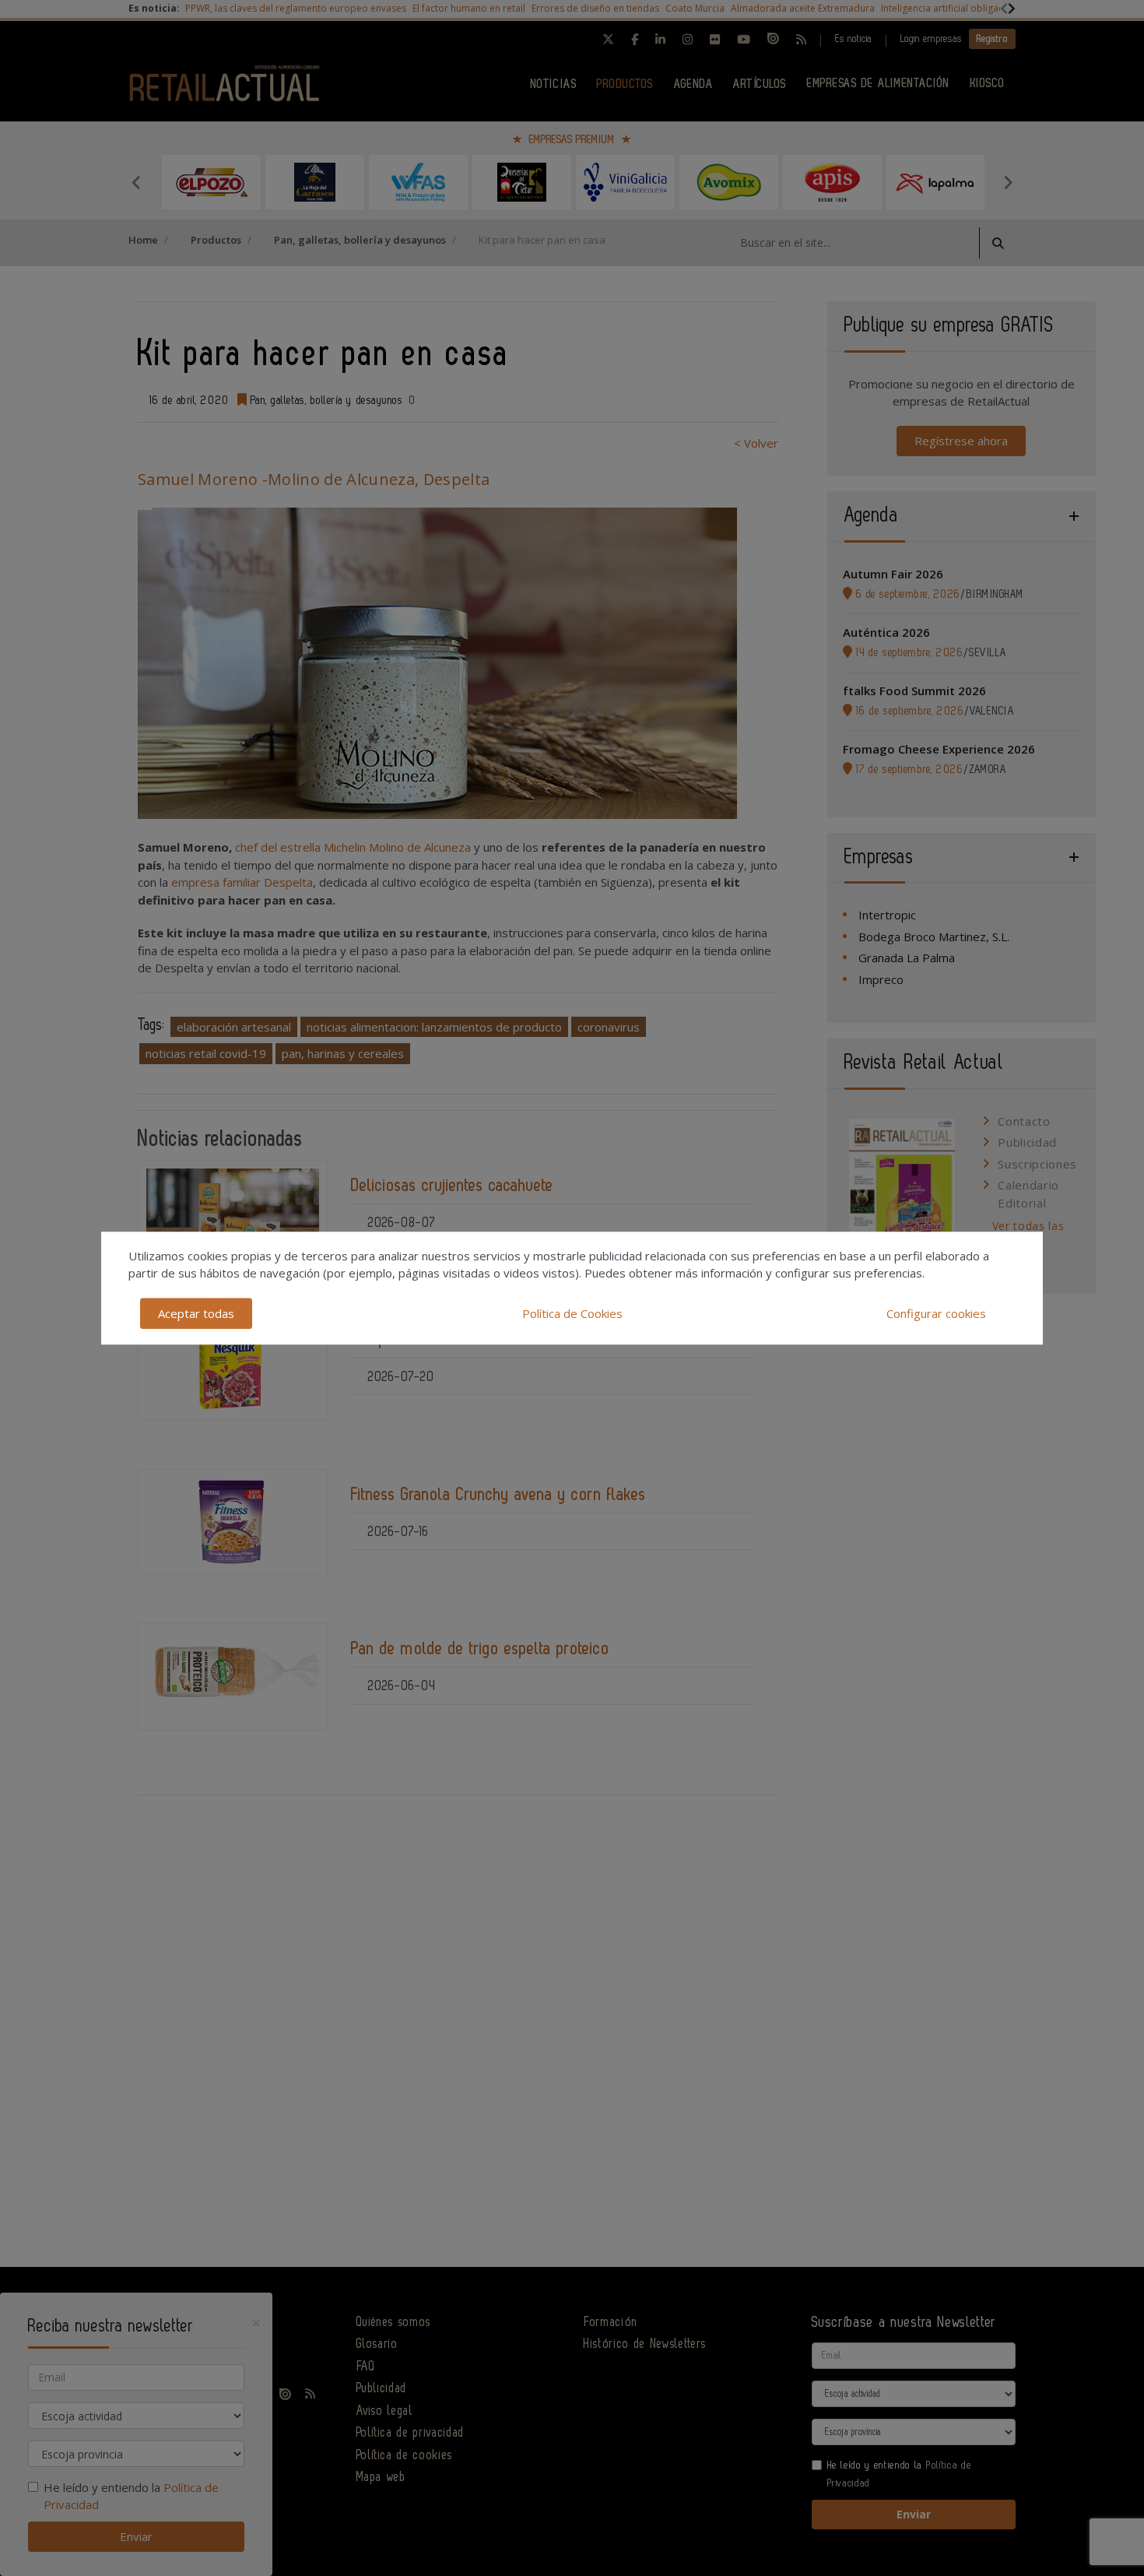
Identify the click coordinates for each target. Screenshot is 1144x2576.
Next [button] (1008, 182)
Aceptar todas (196, 1313)
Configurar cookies (936, 1313)
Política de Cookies (572, 1313)
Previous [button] (136, 182)
